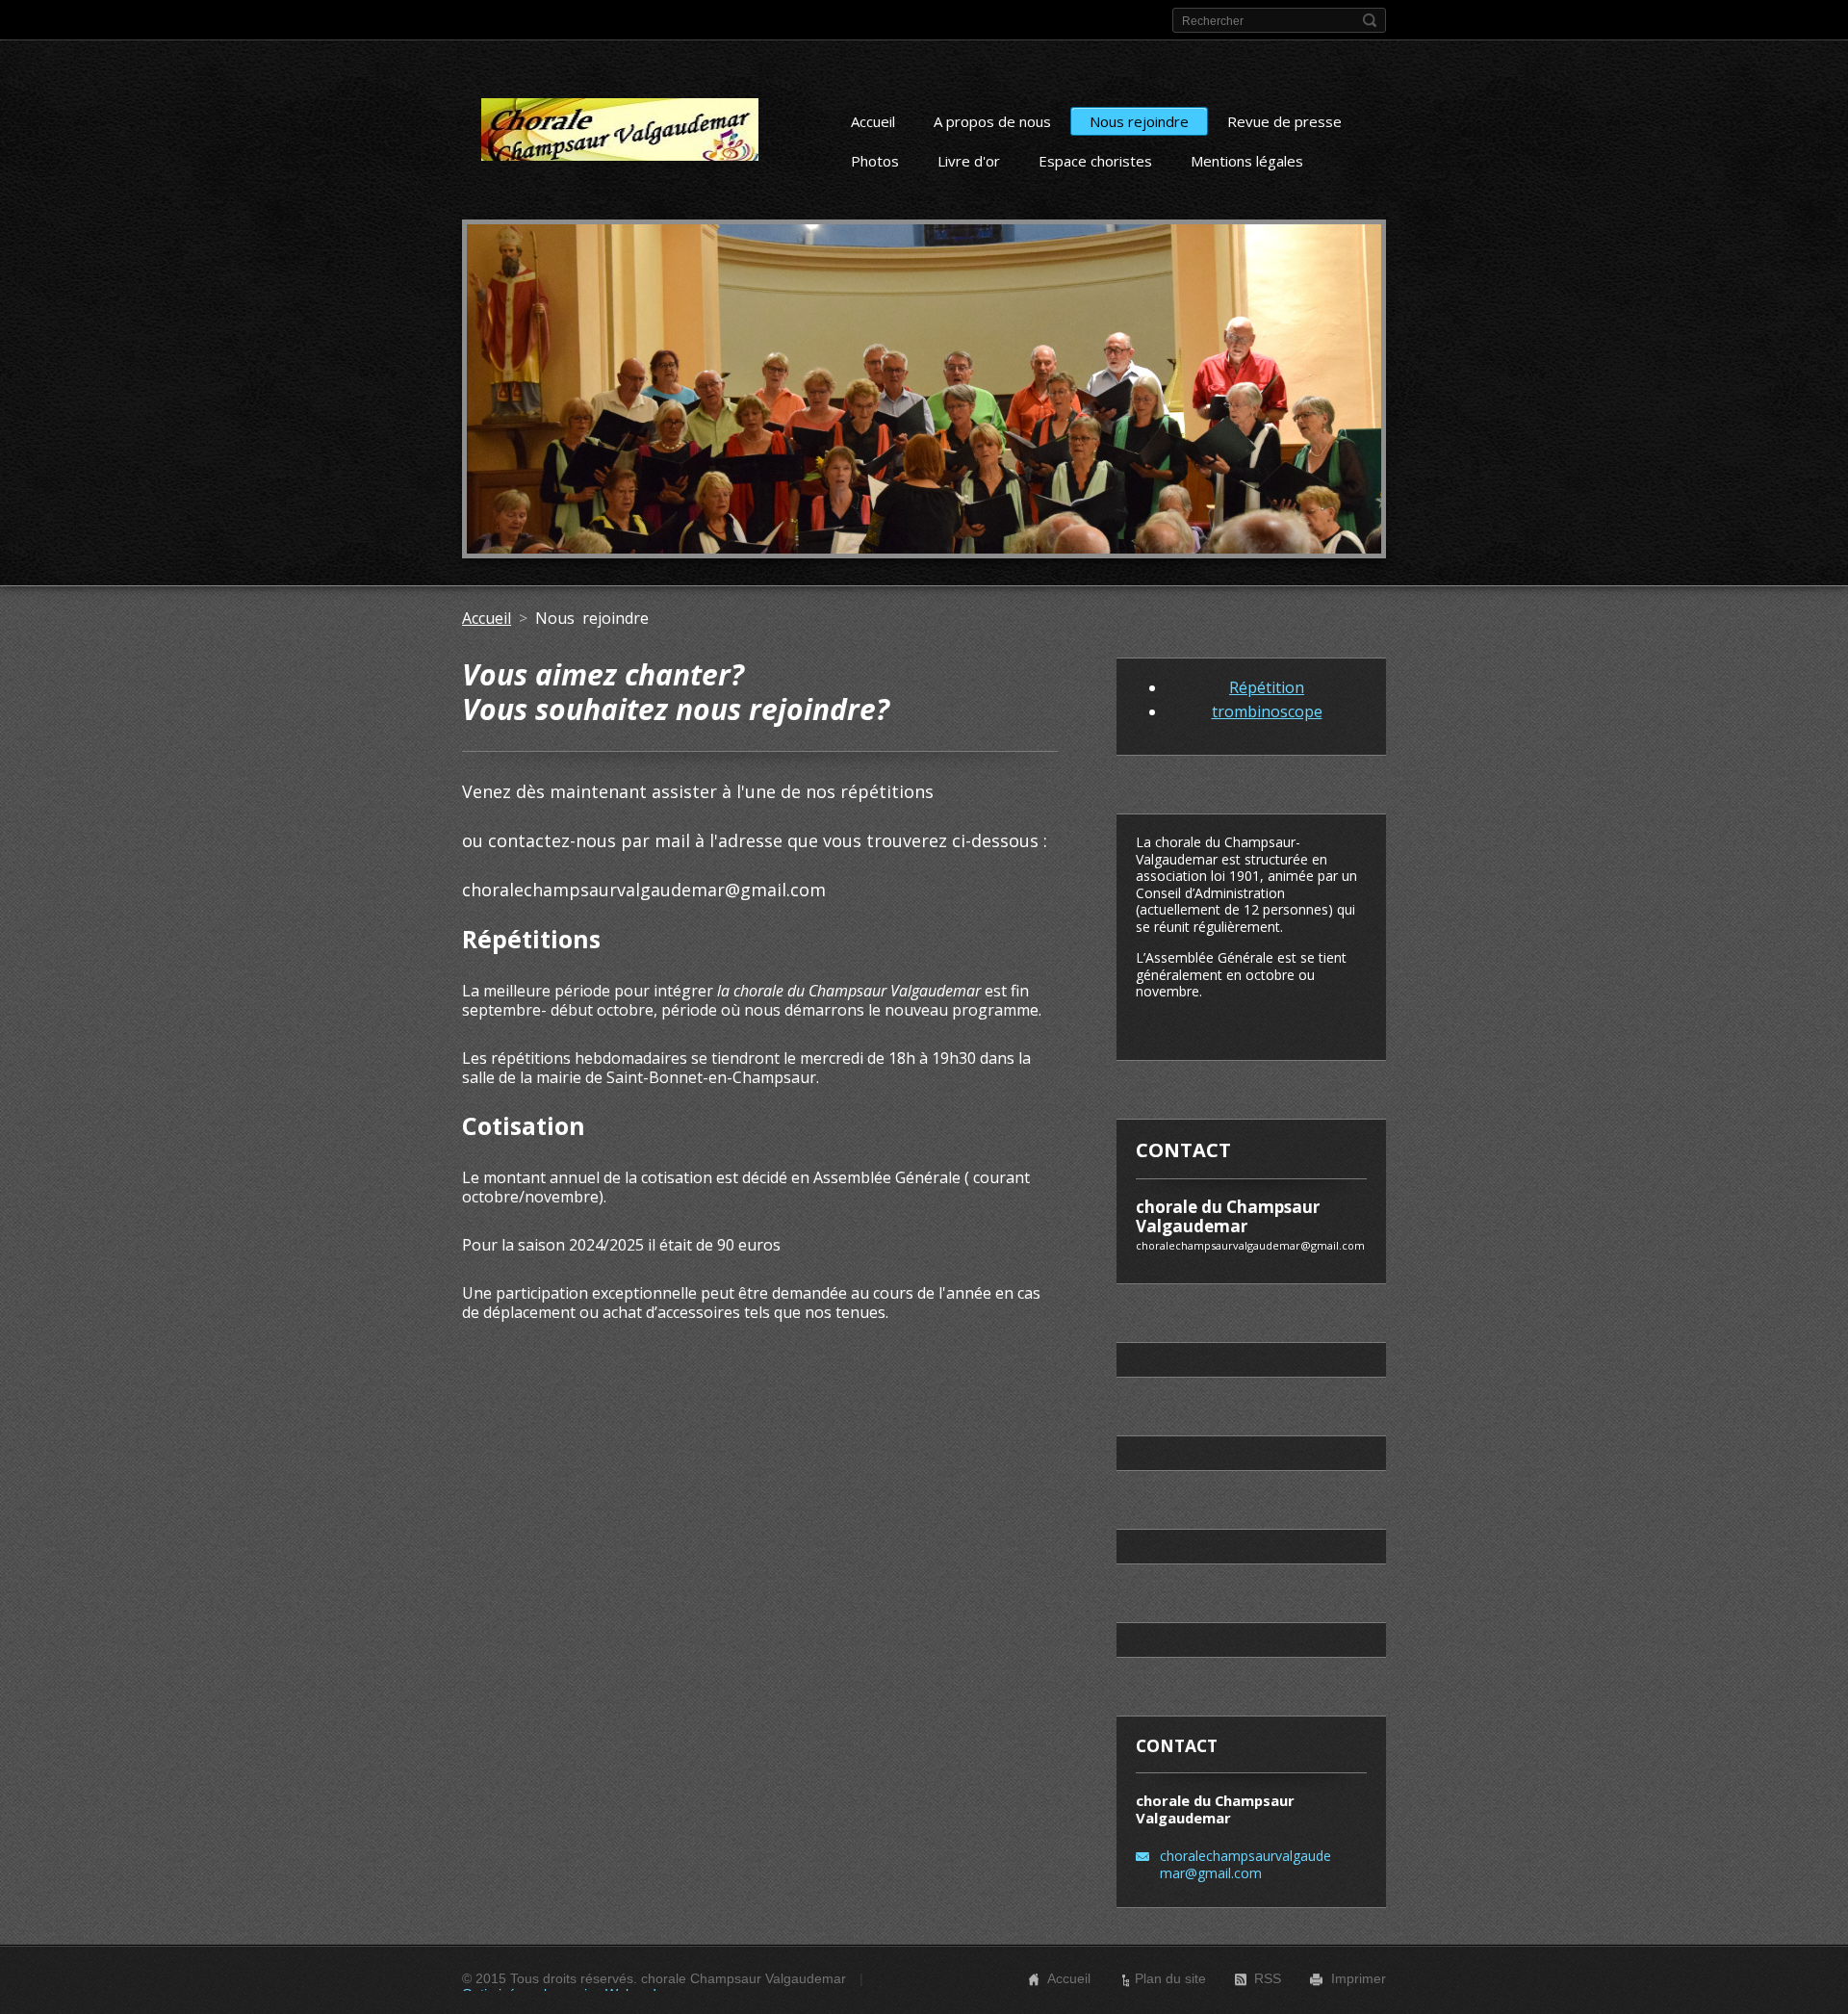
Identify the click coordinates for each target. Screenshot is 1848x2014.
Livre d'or (969, 161)
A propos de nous (992, 121)
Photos (875, 161)
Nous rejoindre (1139, 121)
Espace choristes (1095, 161)
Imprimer (1359, 1978)
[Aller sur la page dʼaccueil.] (620, 137)
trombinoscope (1267, 711)
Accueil (873, 121)
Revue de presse (1284, 121)
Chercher (1370, 20)
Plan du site (1170, 1978)
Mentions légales (1247, 161)
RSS (1268, 1978)
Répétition (1267, 687)
